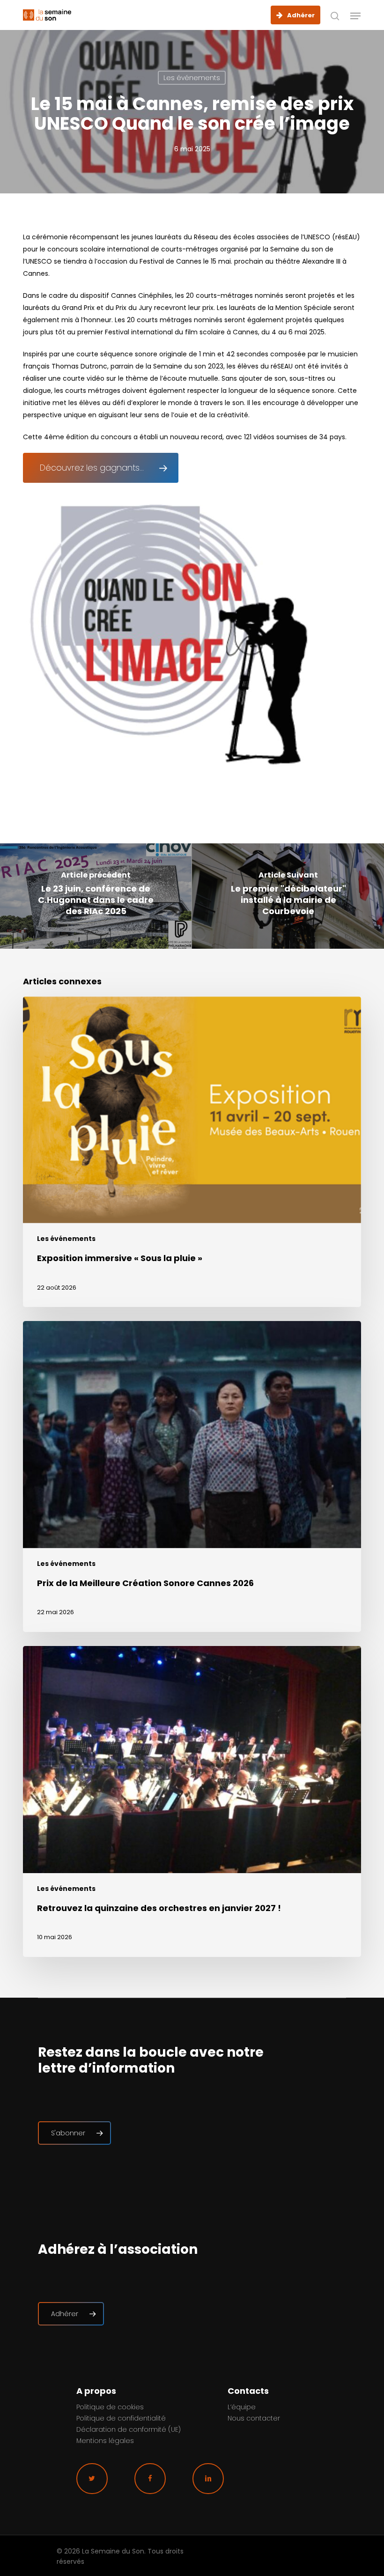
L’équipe (242, 2407)
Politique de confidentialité (121, 2418)
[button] (355, 16)
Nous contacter (254, 2418)
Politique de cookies (110, 2407)
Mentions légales (105, 2441)
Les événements (192, 78)
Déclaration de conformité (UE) (129, 2429)
